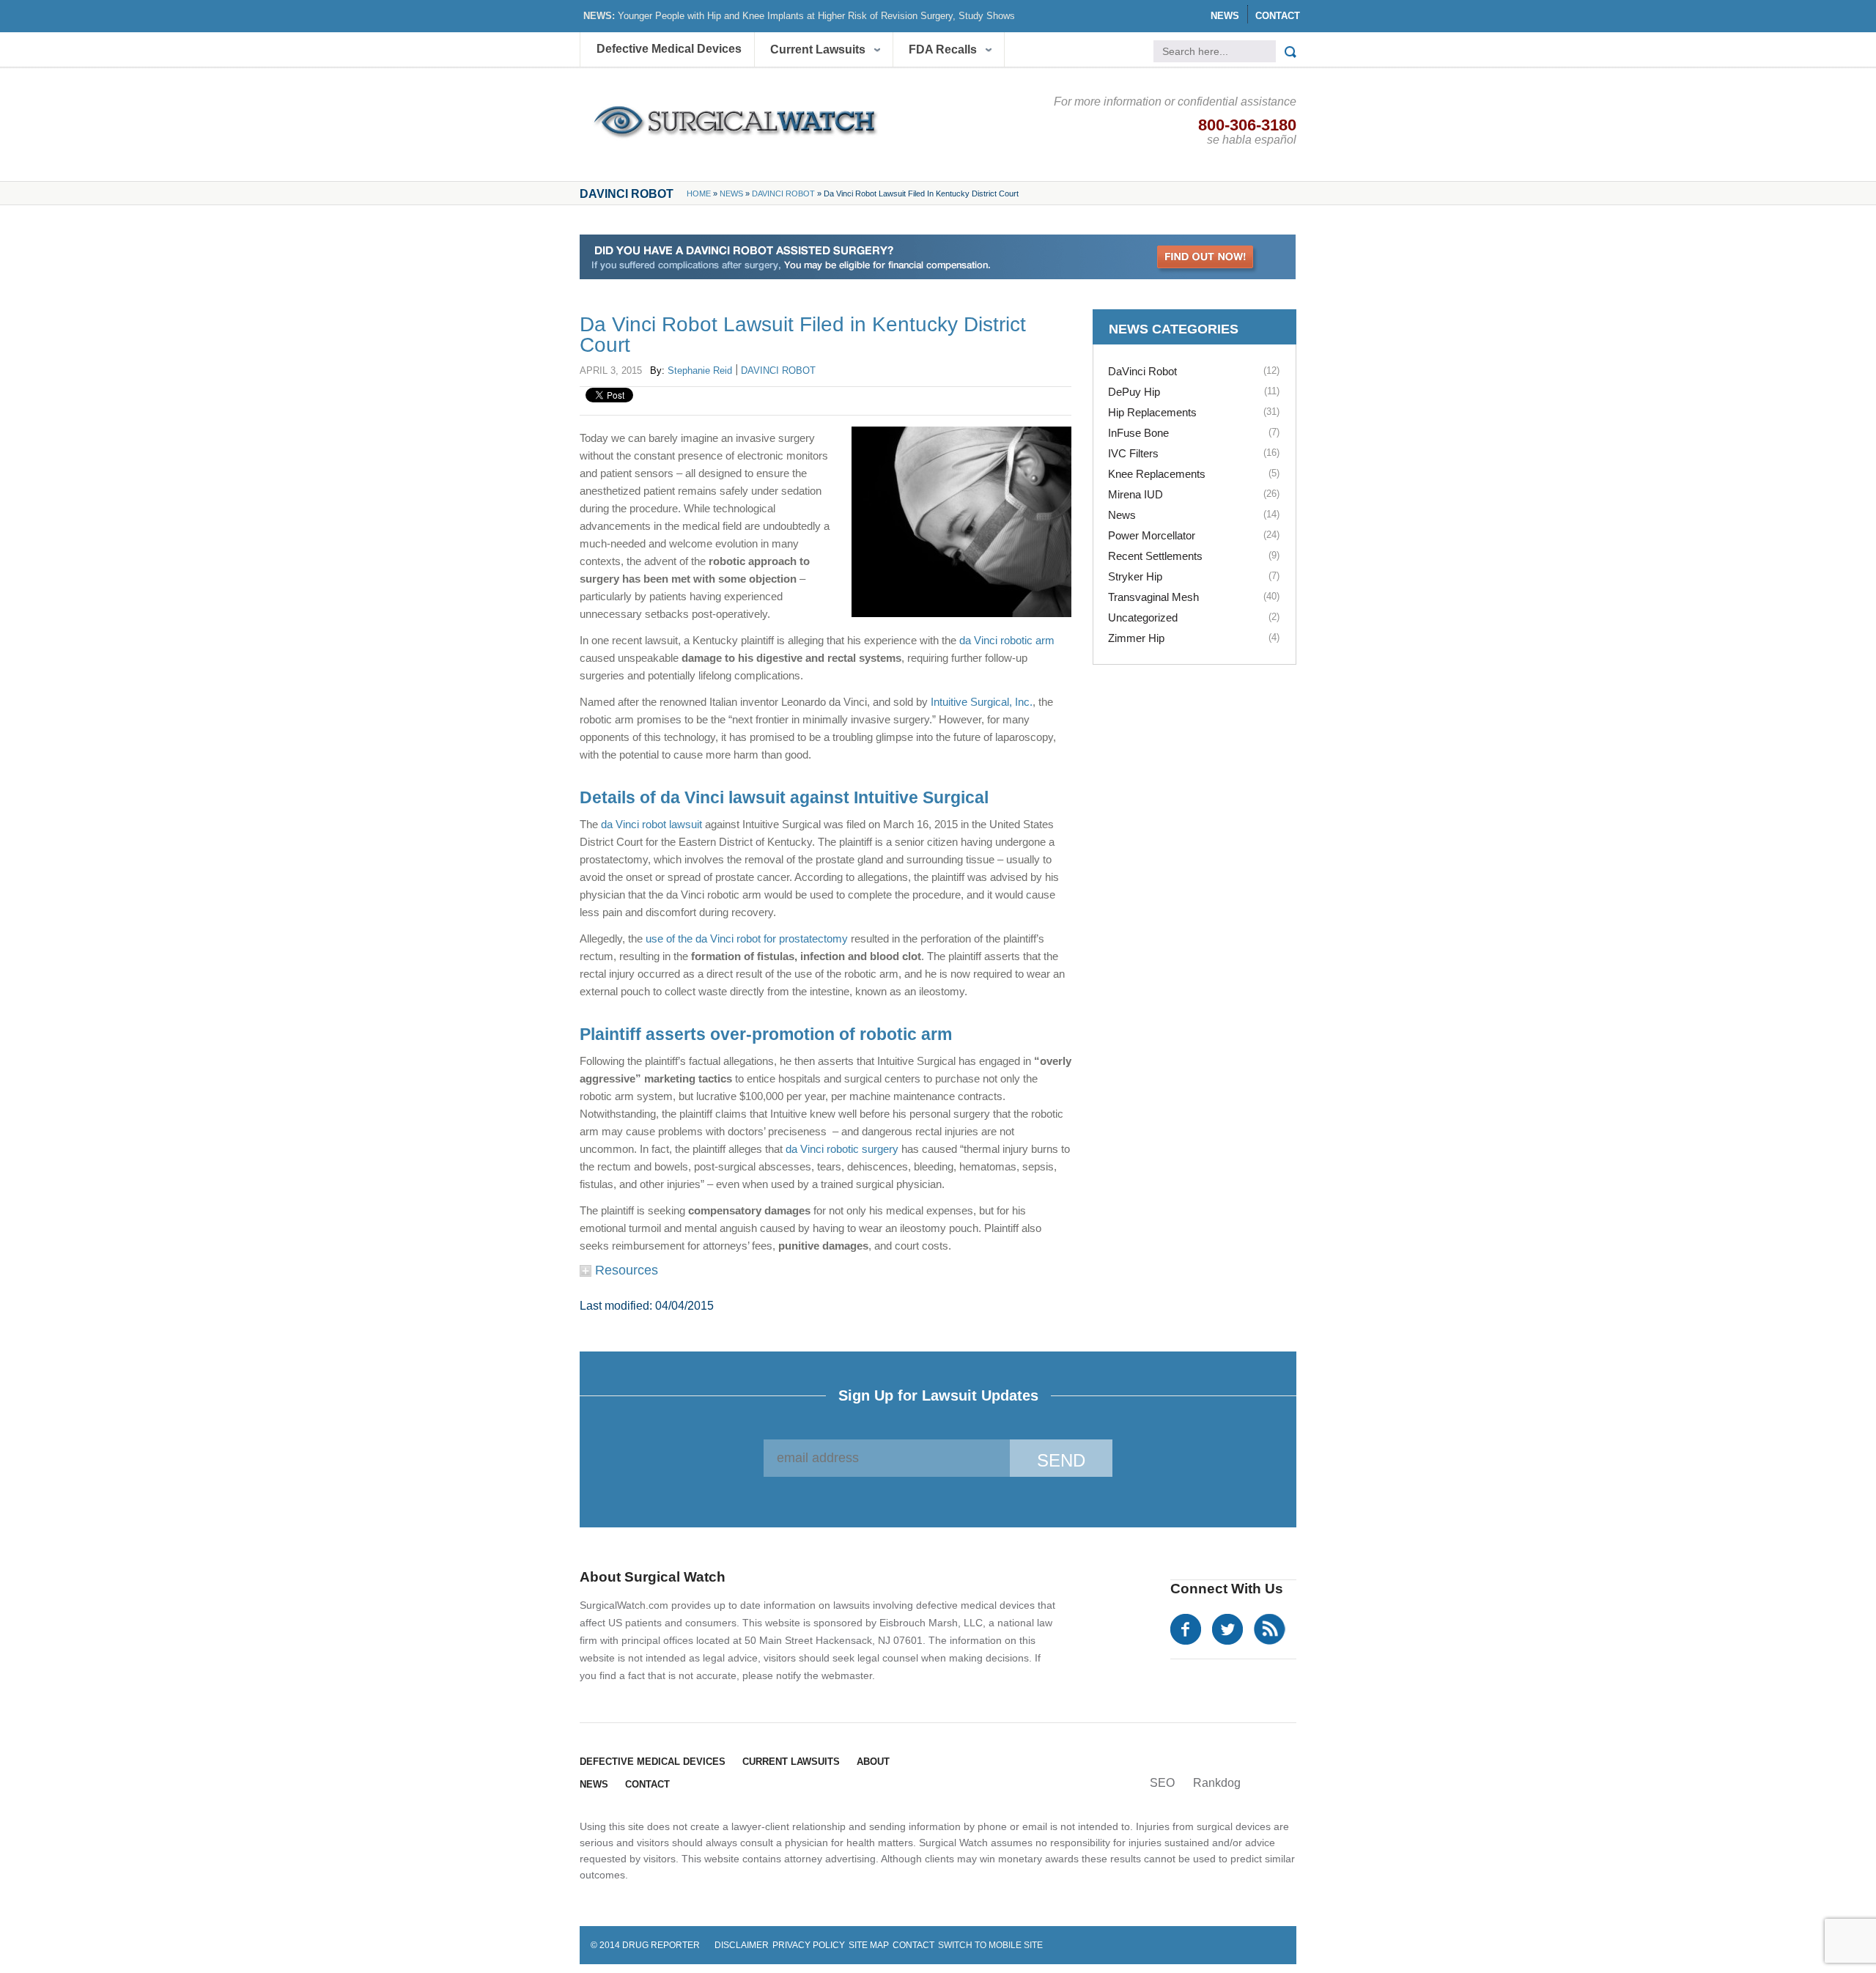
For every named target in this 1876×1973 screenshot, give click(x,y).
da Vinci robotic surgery (842, 1149)
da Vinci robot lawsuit (651, 824)
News (1225, 16)
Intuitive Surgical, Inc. (982, 702)
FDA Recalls (943, 49)
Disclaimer (742, 1945)
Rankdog (1217, 1783)
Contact (1278, 16)
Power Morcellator (1152, 535)
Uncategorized (1143, 617)
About (873, 1762)
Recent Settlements (1155, 556)
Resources (625, 1270)
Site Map (869, 1945)
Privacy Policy (809, 1945)
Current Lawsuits (818, 49)
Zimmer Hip (1136, 638)
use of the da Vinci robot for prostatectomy (747, 938)
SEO (1162, 1783)
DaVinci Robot (783, 193)
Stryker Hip (1135, 576)
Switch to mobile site (990, 1945)
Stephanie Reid (700, 370)
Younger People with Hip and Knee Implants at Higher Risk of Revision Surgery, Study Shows (816, 16)
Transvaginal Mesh (1153, 597)
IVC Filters (1133, 453)
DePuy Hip (1134, 392)
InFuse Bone (1138, 433)
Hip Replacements (1152, 412)
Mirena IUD (1135, 494)
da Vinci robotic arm (1007, 640)
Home (699, 193)
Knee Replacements (1157, 474)
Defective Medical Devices (669, 49)
